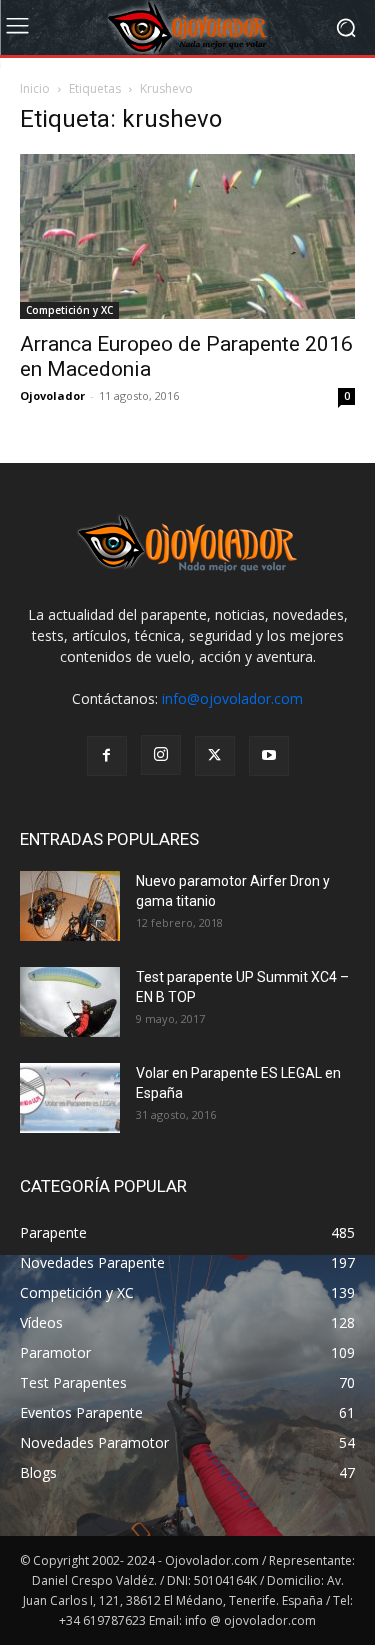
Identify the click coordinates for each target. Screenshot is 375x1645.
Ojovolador (52, 395)
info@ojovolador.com (232, 698)
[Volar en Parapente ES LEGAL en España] (70, 1098)
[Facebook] (107, 756)
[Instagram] (161, 755)
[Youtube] (269, 756)
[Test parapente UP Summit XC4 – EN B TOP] (70, 1002)
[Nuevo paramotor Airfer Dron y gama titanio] (70, 906)
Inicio (35, 88)
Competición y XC (69, 310)
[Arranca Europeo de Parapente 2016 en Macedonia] (187, 236)
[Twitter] (215, 756)
